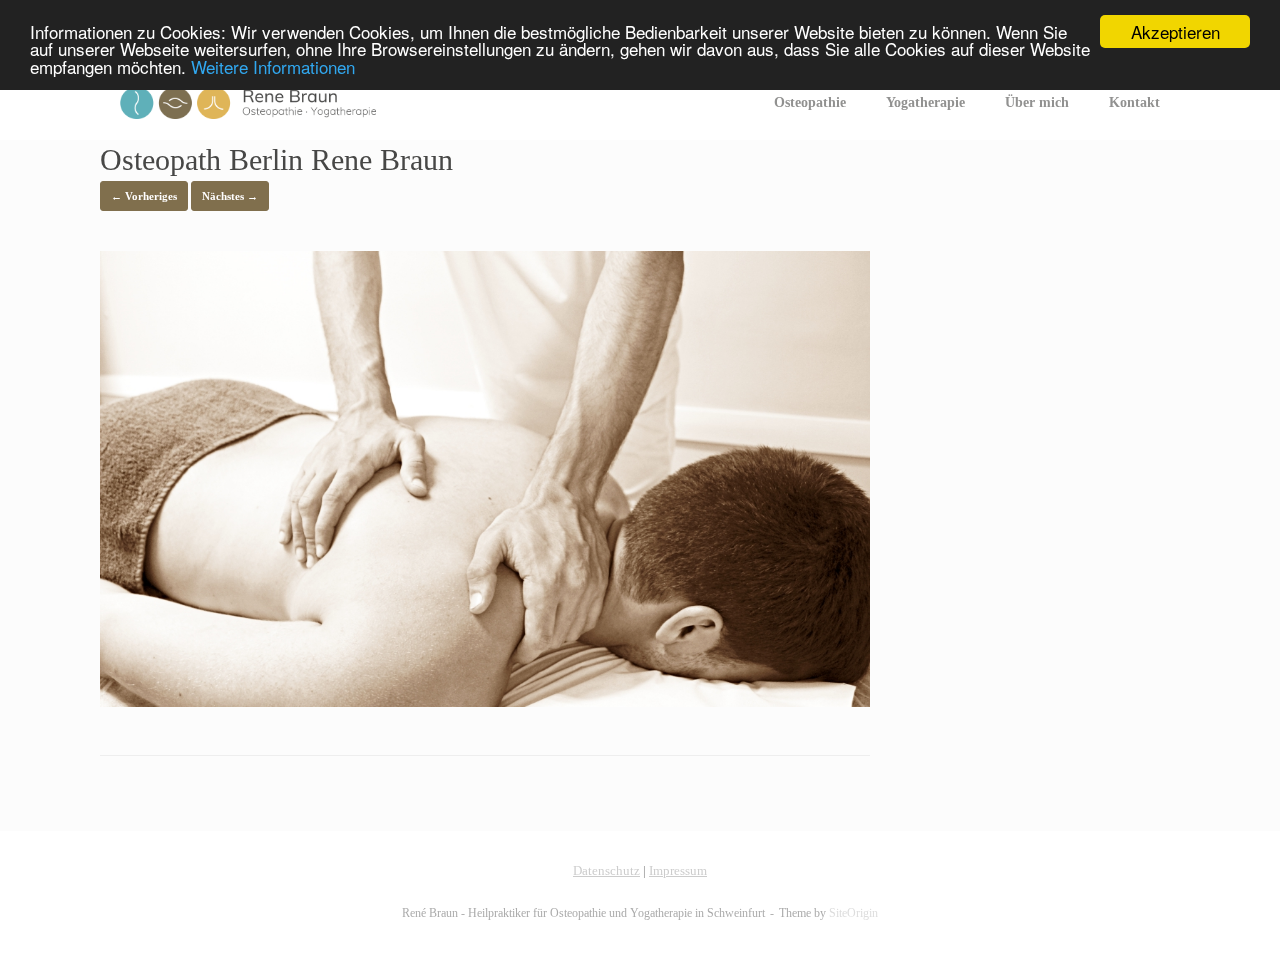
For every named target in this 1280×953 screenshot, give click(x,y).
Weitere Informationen (273, 66)
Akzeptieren (1175, 31)
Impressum (678, 870)
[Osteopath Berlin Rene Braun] (485, 701)
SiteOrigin (853, 913)
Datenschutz (606, 870)
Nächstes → (230, 196)
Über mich (1037, 102)
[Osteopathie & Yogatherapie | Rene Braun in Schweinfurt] (248, 103)
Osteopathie (810, 102)
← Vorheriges (144, 196)
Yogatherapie (925, 102)
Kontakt (1134, 102)
